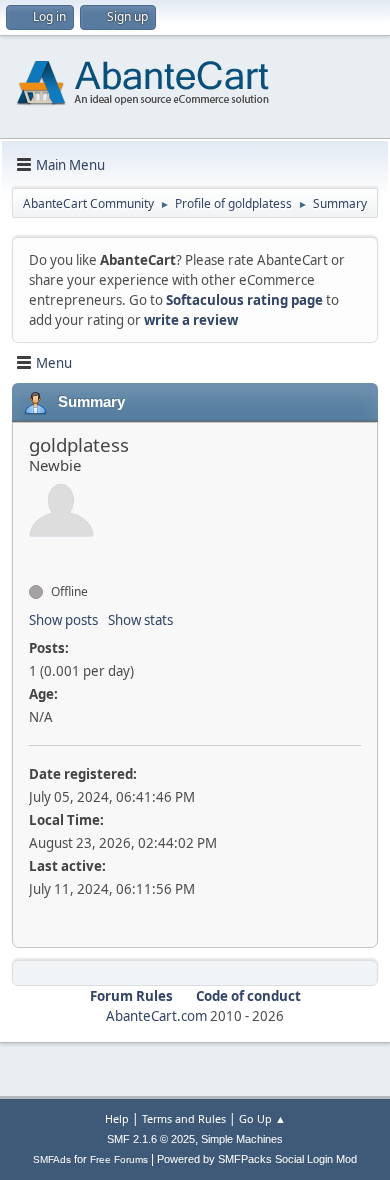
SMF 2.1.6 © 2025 (151, 1139)
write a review (191, 320)
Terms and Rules (184, 1118)
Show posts (63, 620)
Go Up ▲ (262, 1118)
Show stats (140, 620)
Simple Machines (242, 1139)
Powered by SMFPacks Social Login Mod (257, 1159)
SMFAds (52, 1159)
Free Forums (119, 1159)
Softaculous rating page (244, 300)
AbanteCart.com (156, 1016)
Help (117, 1118)
